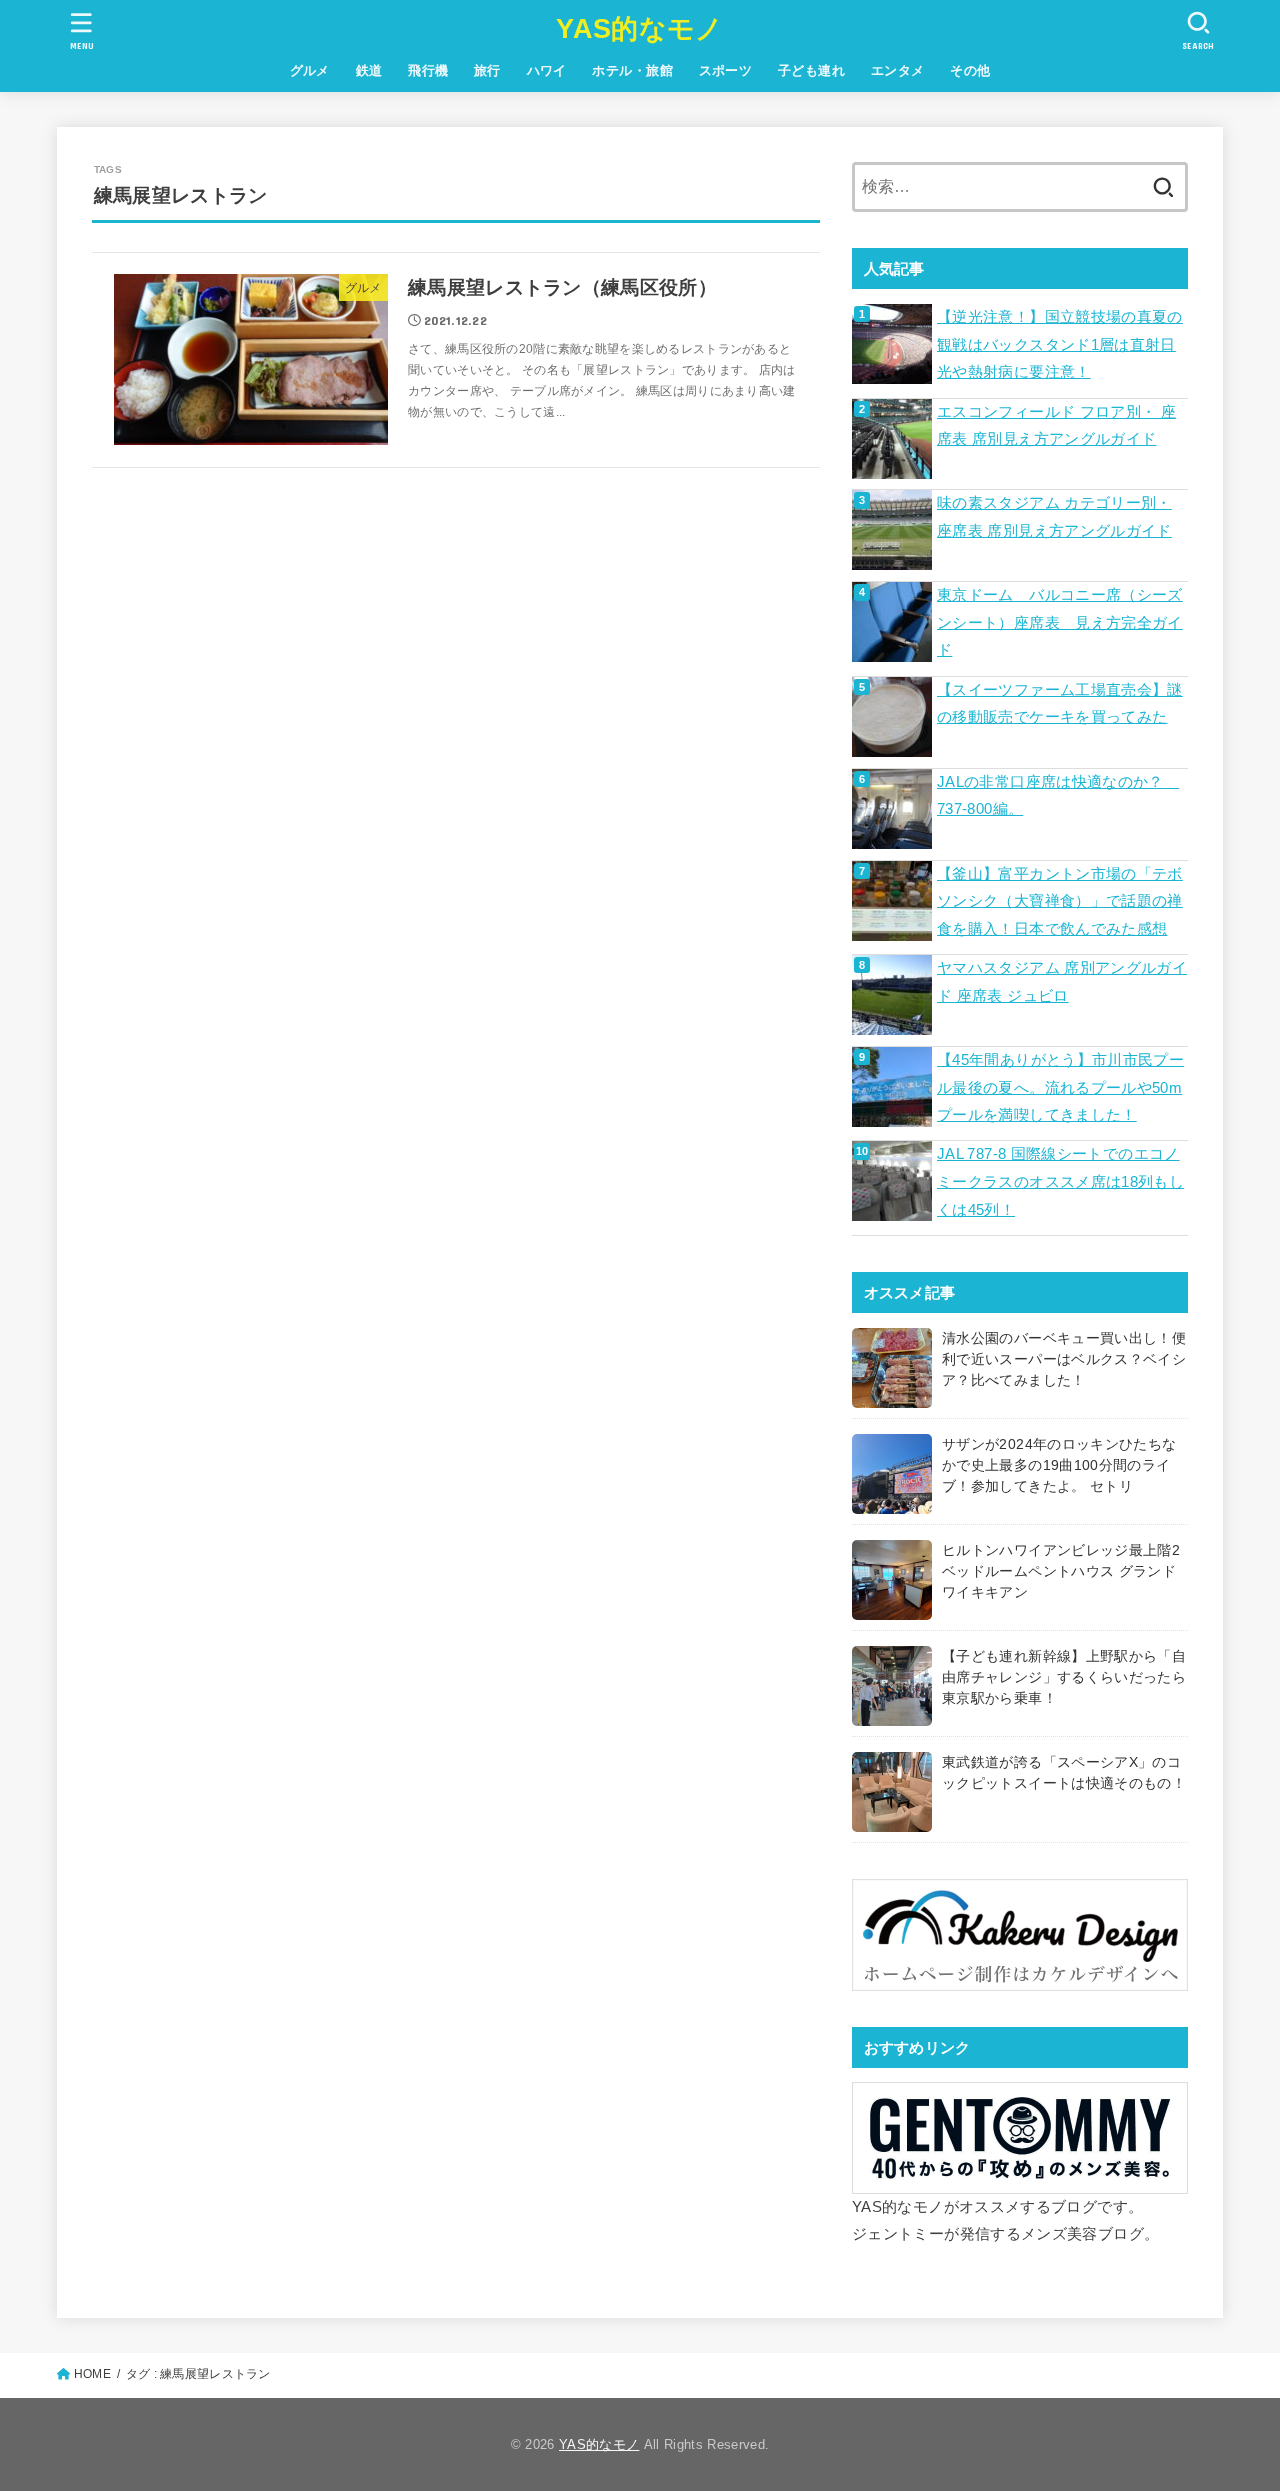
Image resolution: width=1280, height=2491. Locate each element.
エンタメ (898, 70)
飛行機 (428, 70)
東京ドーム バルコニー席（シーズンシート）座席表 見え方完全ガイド (1060, 622)
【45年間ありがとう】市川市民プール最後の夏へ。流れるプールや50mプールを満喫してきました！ (1060, 1087)
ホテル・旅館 (632, 70)
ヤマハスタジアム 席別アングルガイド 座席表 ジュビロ (1062, 982)
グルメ (310, 70)
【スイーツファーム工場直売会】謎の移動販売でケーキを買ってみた (1060, 704)
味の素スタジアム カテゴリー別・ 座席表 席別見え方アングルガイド (1054, 517)
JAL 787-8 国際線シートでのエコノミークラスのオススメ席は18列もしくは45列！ (1060, 1181)
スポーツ (726, 70)
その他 (970, 70)
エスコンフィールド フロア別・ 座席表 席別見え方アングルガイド (1056, 426)
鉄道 (369, 70)
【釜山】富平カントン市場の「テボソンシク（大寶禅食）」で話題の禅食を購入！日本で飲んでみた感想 (1060, 901)
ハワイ (547, 70)
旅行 (487, 70)
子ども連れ (811, 70)
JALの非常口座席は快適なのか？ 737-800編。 (1058, 796)
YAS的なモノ (639, 29)
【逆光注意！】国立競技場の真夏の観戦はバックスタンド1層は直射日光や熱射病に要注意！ (1060, 344)
